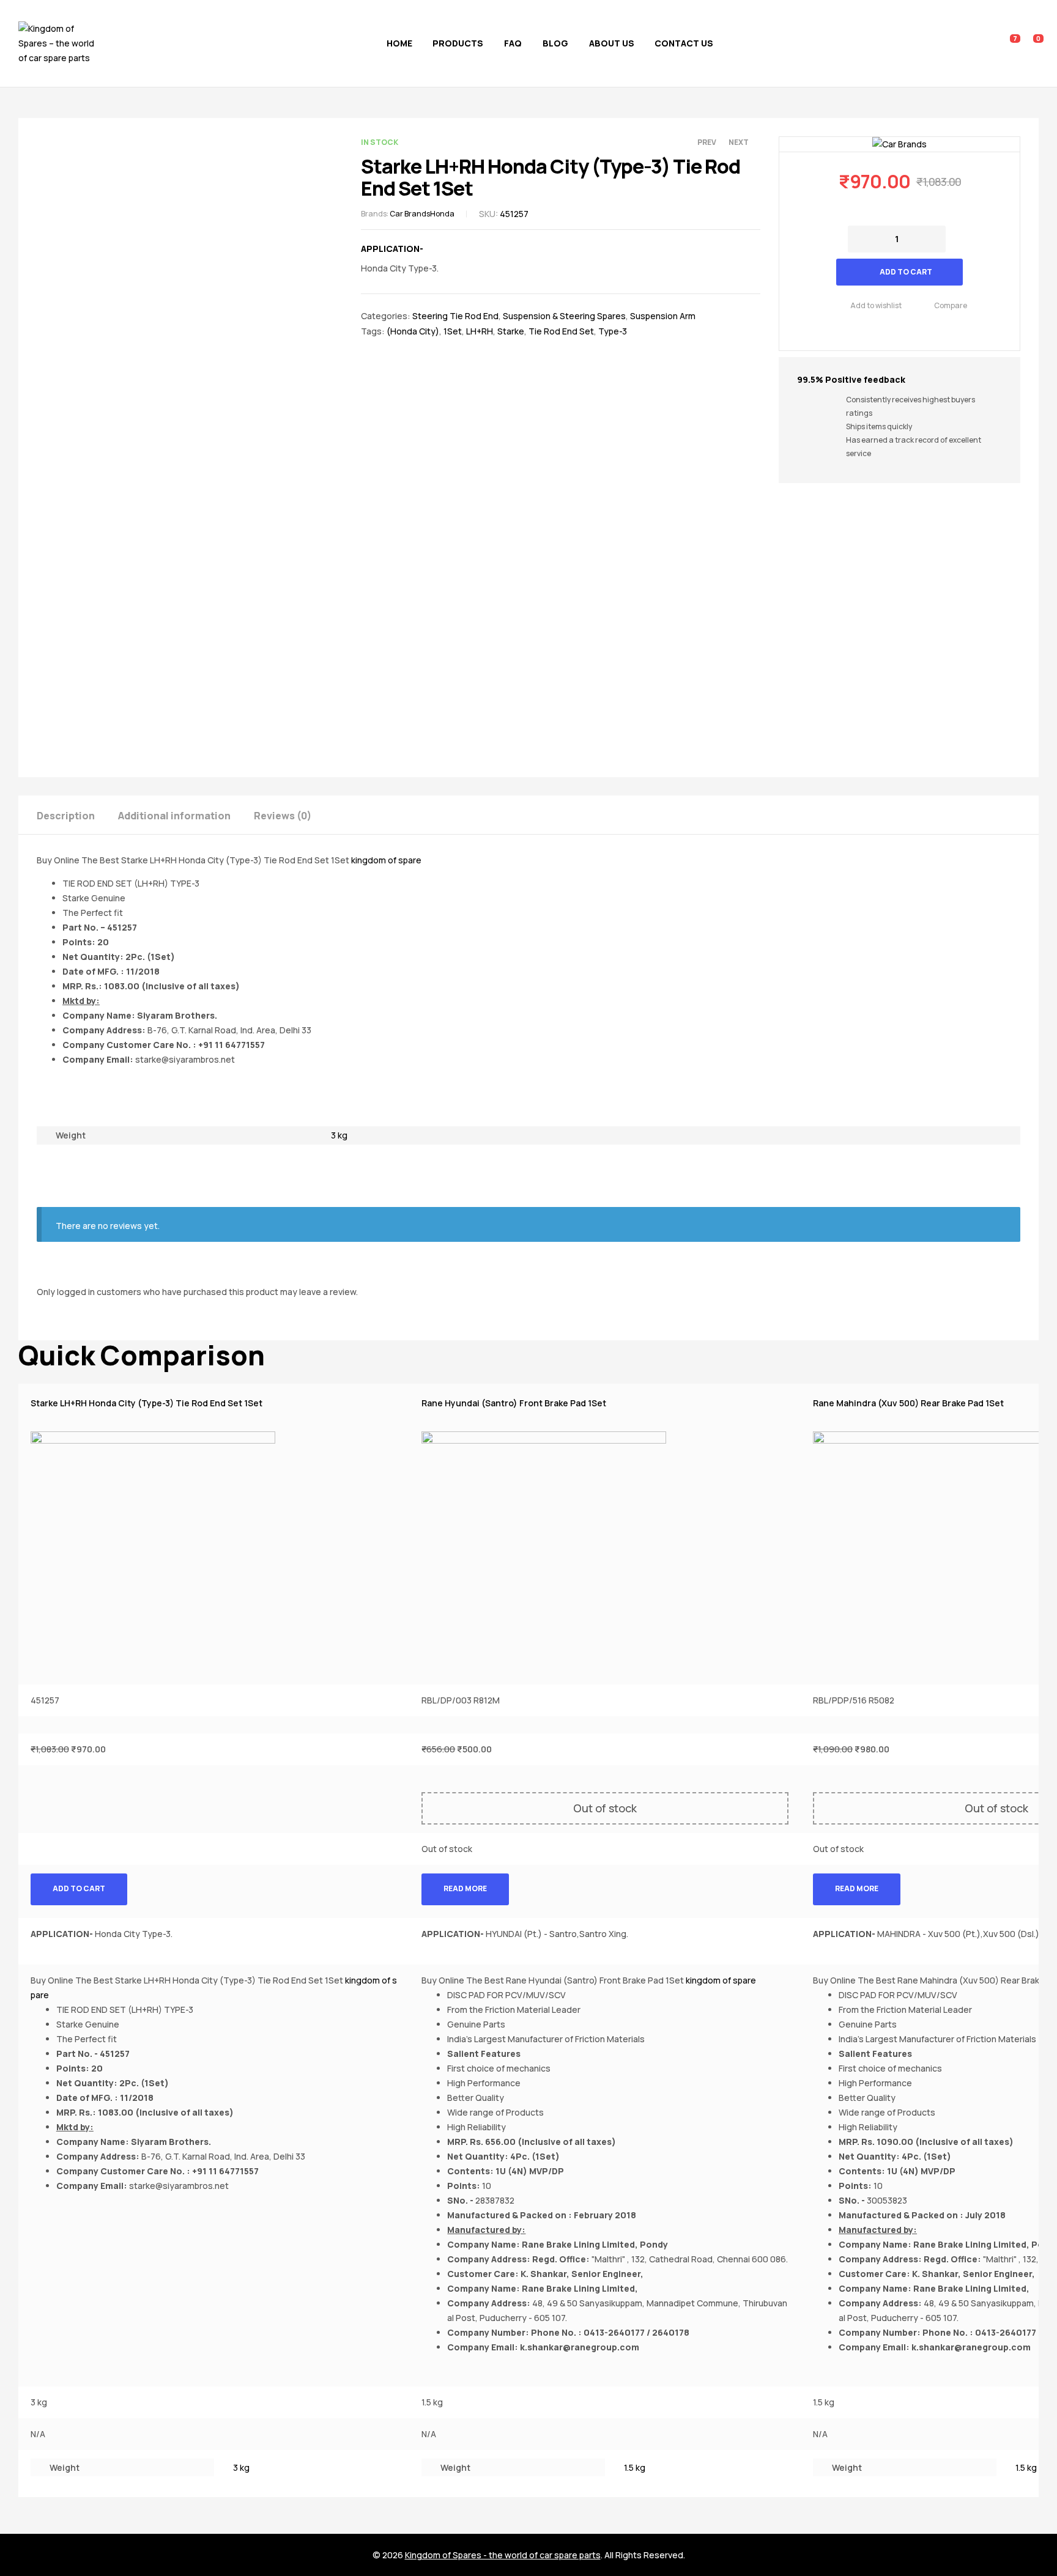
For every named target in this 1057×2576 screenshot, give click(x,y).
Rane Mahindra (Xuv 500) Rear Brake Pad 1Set (908, 1403)
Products (458, 43)
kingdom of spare (386, 860)
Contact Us (684, 43)
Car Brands (410, 214)
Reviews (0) (283, 816)
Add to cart (906, 272)
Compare (951, 305)
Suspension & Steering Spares (564, 316)
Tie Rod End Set (561, 331)
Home (399, 43)
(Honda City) (413, 331)
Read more (465, 1888)
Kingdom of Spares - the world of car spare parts (503, 2555)
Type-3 (613, 331)
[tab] (76, 815)
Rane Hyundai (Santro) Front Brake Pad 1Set (514, 1403)
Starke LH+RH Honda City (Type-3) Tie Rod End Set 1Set (146, 1403)
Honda (442, 214)
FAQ (513, 43)
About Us (612, 43)
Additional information (174, 816)
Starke (511, 331)
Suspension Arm (663, 316)
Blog (555, 43)
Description (66, 816)
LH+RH (480, 331)
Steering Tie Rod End (455, 316)
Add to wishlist (876, 305)
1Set (453, 331)
